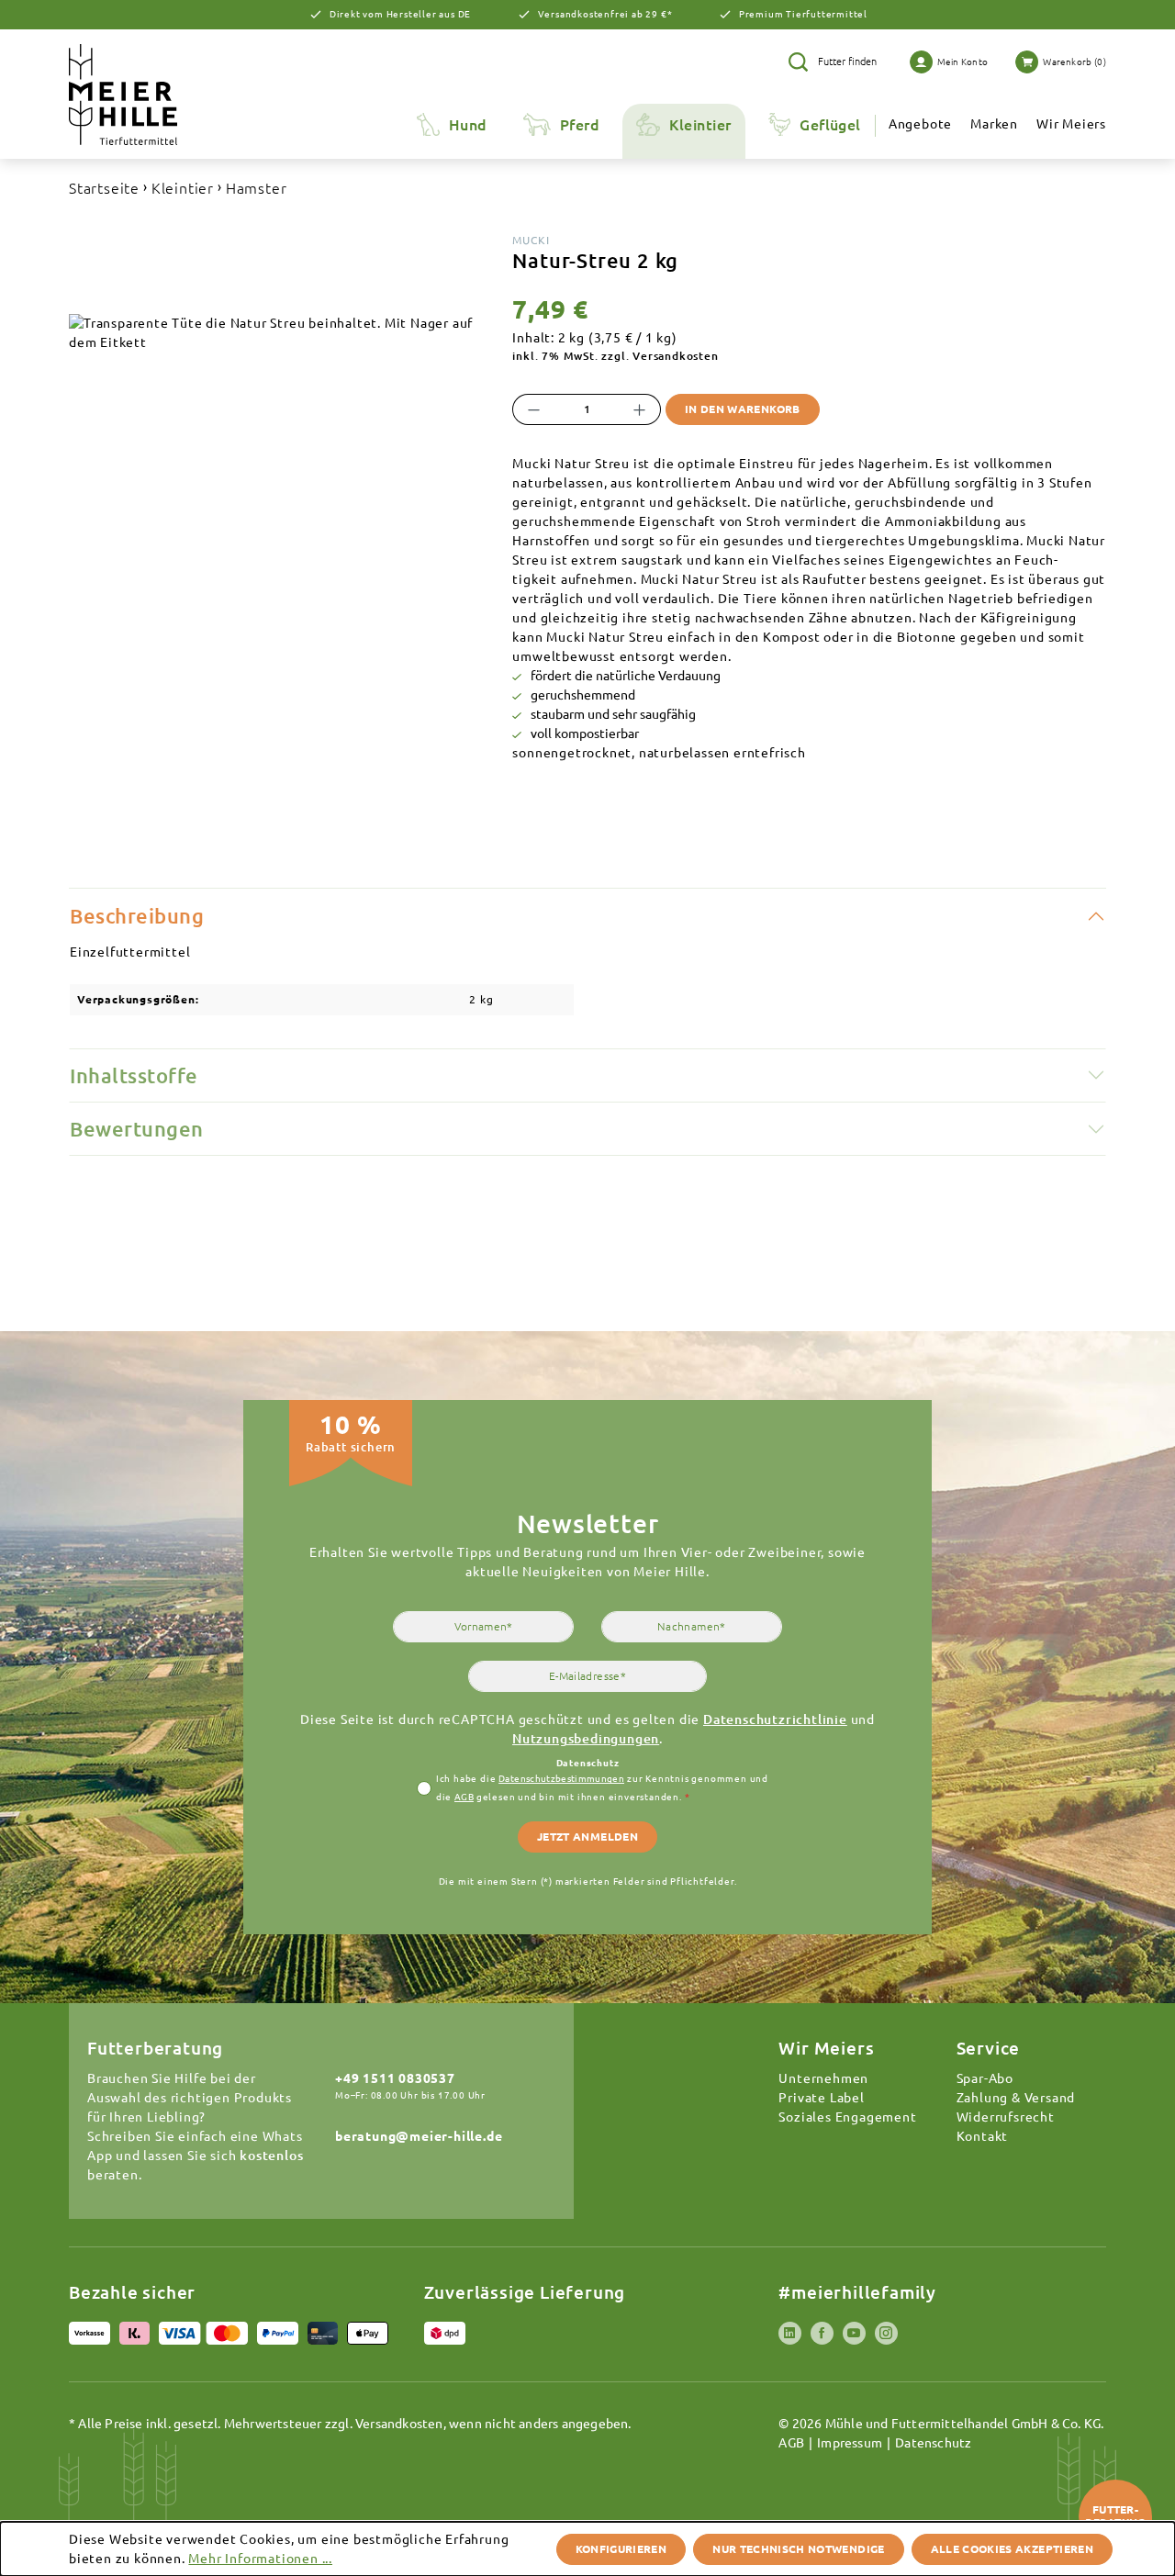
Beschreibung (137, 916)
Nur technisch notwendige (798, 2549)
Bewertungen (137, 1129)
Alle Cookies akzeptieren (1012, 2549)
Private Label (821, 2098)
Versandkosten (399, 2424)
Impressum (850, 2443)
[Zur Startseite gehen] (155, 95)
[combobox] (850, 62)
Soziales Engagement (847, 2117)
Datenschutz (933, 2443)
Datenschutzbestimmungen (561, 1779)
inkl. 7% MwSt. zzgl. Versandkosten (615, 356)
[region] (277, 498)
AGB (464, 1797)
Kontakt (983, 2136)
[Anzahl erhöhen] (640, 409)
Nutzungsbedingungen (586, 1739)
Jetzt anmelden (587, 1837)
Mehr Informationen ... (260, 2559)
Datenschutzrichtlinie (775, 1719)
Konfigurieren (621, 2549)
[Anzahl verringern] (533, 409)
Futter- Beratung (1115, 2516)
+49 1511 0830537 (395, 2078)
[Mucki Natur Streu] (277, 333)
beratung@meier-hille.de (419, 2136)
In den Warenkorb (743, 409)
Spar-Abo (985, 2078)
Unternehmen (823, 2078)
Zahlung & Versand (1016, 2098)
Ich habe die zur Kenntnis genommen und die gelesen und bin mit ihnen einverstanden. (602, 1788)
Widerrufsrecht (1006, 2117)
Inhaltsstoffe (134, 1075)
